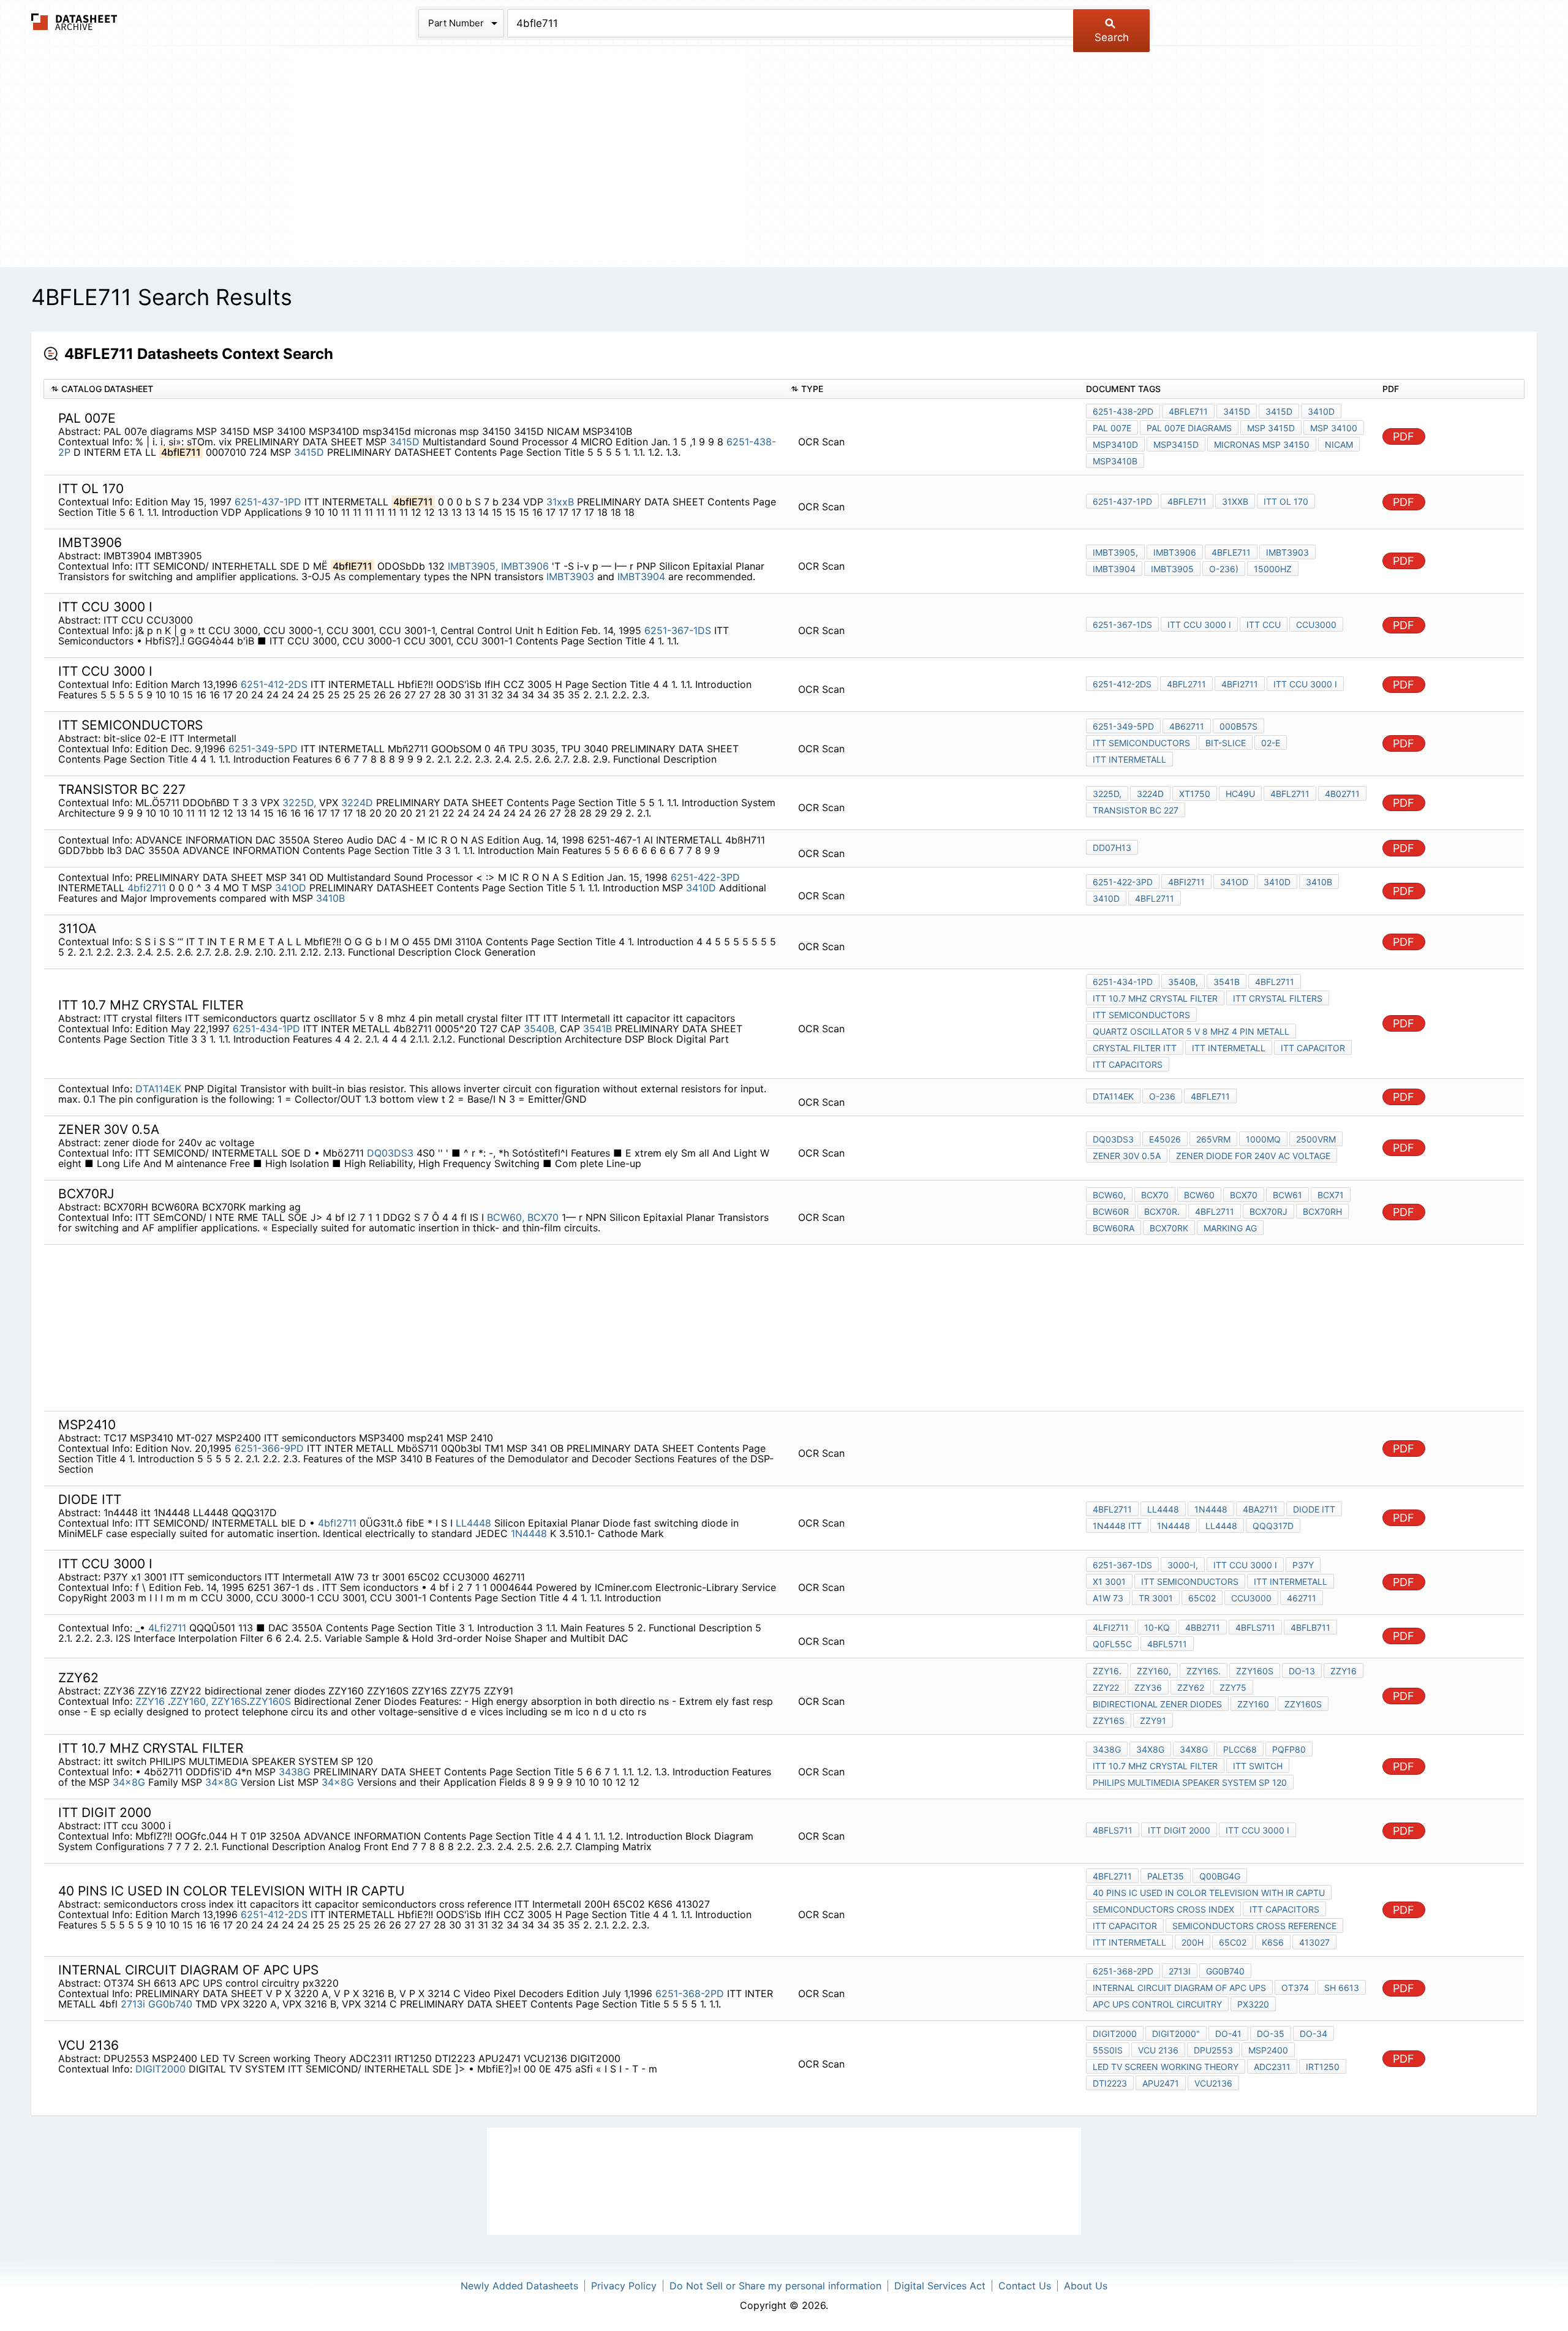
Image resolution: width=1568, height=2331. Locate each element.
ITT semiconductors (1141, 743)
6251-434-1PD (266, 1029)
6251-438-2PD (1123, 411)
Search (1112, 37)
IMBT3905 (1172, 569)
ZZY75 (1233, 1687)
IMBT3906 (526, 566)
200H (1193, 1942)
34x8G (129, 1782)
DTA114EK (158, 1089)
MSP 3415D (1271, 428)
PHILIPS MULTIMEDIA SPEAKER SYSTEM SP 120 (1190, 1782)
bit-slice (1226, 743)
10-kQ (1157, 1627)
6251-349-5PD (263, 749)
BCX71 (1331, 1195)
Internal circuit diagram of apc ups (1179, 1988)
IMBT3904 (641, 576)
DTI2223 (1110, 2083)
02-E (1271, 743)
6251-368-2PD (690, 1993)
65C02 (1202, 1598)
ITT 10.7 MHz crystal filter (1155, 998)
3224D (357, 803)
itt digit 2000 (1179, 1830)
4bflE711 (1188, 411)
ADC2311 (1272, 2067)
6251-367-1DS (678, 630)
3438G (295, 1772)
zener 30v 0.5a (1127, 1156)
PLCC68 (1240, 1749)
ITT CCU (1264, 625)
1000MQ (1263, 1139)
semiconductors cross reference (1254, 1926)
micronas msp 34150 (1262, 444)
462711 (1302, 1598)
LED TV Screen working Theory (1166, 2067)
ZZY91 (1153, 1721)
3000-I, (1183, 1565)
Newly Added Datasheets (519, 2286)
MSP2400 (1268, 2050)
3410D (1321, 411)
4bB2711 (1203, 1627)
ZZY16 (152, 1701)
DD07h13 (1112, 848)
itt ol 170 (1286, 501)
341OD (291, 888)
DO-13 (1302, 1671)
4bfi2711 (1240, 684)
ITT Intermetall (1129, 759)
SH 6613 (1342, 1988)
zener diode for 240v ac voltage (1253, 1156)
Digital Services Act (940, 2286)
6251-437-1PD (268, 502)
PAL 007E (1112, 428)
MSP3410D (1115, 444)
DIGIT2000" (1176, 2034)
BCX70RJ (1268, 1211)
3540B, (540, 1029)
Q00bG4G (1220, 1876)
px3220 (1253, 2004)
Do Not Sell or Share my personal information (775, 2286)
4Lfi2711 (167, 1628)
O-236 (1162, 1096)
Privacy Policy (624, 2286)
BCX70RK (1169, 1228)
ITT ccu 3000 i (1199, 625)
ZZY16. (1107, 1671)
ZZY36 (1148, 1687)
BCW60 (1199, 1195)
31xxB (560, 502)
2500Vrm (1316, 1139)
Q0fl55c (1112, 1644)
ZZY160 (1253, 1704)
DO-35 (1271, 2034)
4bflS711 (1255, 1627)
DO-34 (1314, 2034)
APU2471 (1161, 2083)
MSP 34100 (1334, 428)
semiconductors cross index (1163, 1909)
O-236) (1224, 569)
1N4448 (529, 1533)
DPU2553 (1213, 2050)
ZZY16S (229, 1701)
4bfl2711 (1186, 684)
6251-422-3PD (705, 877)
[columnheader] (414, 389)
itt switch (1258, 1766)
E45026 (1165, 1139)
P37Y (1303, 1565)
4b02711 (1342, 794)
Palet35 (1166, 1876)
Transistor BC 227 (1136, 810)
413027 (1314, 1942)
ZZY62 (1191, 1687)
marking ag (1230, 1228)
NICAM (1339, 444)
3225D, (299, 803)
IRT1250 (1323, 2067)
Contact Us (1025, 2286)
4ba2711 (1260, 1509)
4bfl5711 (1167, 1644)
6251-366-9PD (269, 1448)
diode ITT (1314, 1509)
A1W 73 (1108, 1598)
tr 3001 (1156, 1598)
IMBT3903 (570, 576)
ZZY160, (189, 1701)
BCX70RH (1322, 1211)
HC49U (1240, 794)
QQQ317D (1273, 1526)
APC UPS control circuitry (1157, 2004)
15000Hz (1273, 569)
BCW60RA (1114, 1228)
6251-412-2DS (274, 684)
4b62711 (1187, 726)
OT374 (1295, 1988)
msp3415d (1176, 444)
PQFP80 (1289, 1749)
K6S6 (1273, 1942)
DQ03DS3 (390, 1153)
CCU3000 (1316, 625)
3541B (597, 1029)
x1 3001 (1109, 1581)
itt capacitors (1128, 1064)
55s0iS (1108, 2050)
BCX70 (543, 1217)
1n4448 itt (1117, 1526)
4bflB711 (1310, 1627)
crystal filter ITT (1135, 1048)
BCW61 (1287, 1195)
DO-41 (1228, 2034)
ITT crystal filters (1278, 998)
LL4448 (473, 1523)
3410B (330, 898)
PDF (1404, 436)
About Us (1086, 2286)
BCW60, (506, 1217)
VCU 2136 (1158, 2050)
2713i (133, 2004)
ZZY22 (1106, 1687)
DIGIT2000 (160, 2069)
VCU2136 (1213, 2083)
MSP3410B (1115, 461)
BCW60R (1111, 1211)
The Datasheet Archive (74, 22)
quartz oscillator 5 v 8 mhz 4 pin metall (1191, 1031)
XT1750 (1195, 794)
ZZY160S (270, 1701)
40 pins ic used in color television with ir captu (1209, 1893)
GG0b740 (170, 2004)
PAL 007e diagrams (1189, 428)
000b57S (1238, 726)
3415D (405, 442)
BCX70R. (1162, 1211)
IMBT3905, (473, 566)
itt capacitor (1313, 1048)
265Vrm (1213, 1139)
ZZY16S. (1204, 1671)
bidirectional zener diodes (1157, 1704)
